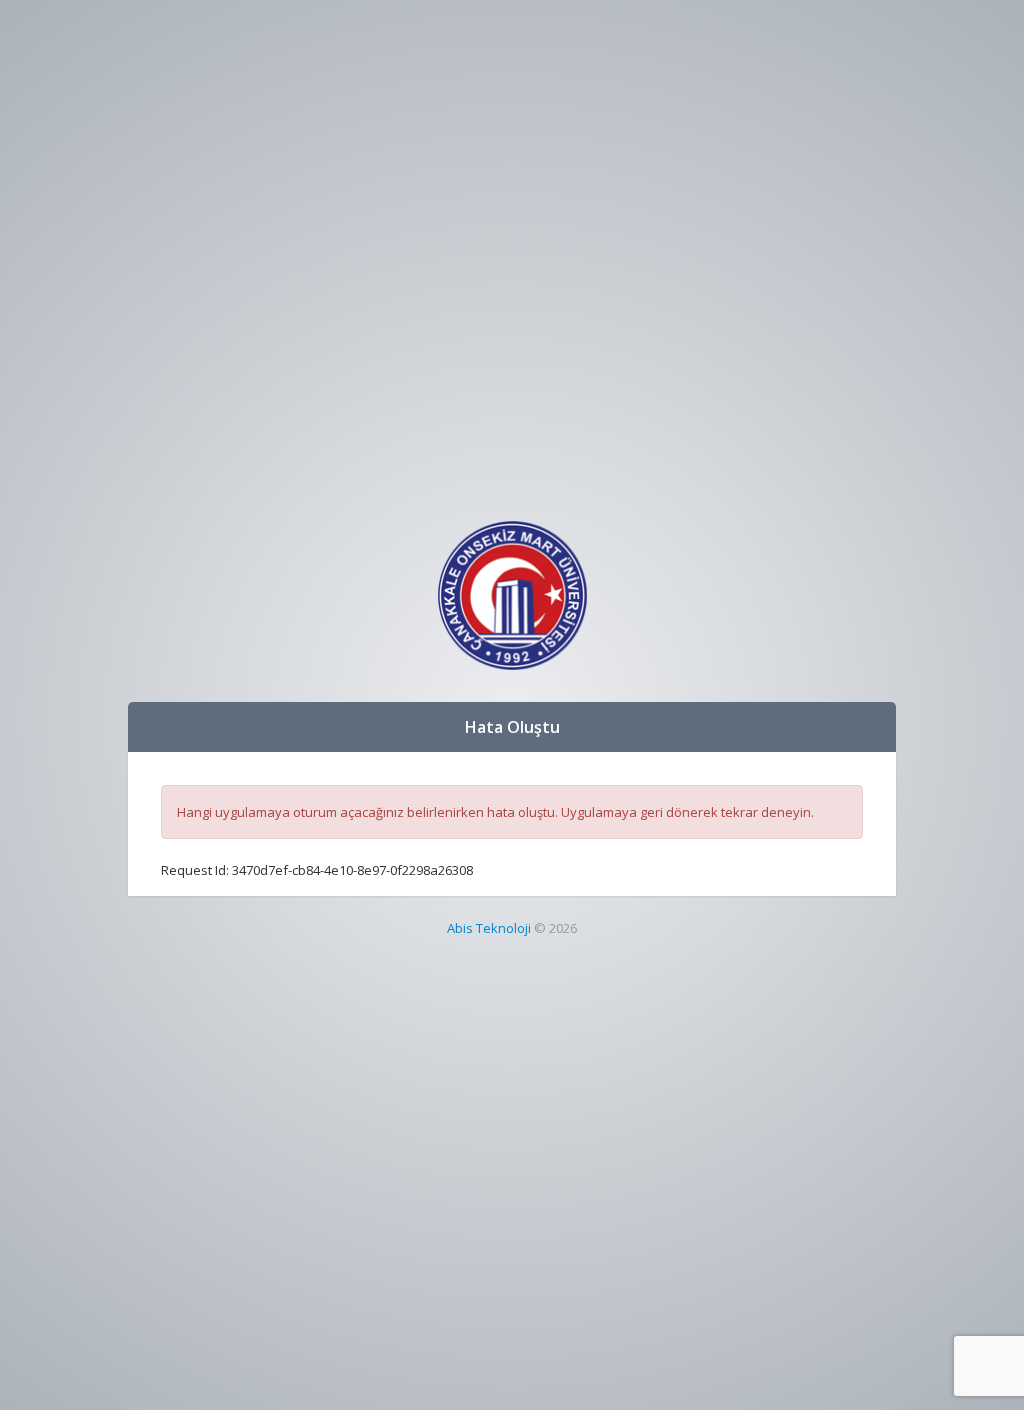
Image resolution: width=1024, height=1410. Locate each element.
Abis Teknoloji (489, 928)
